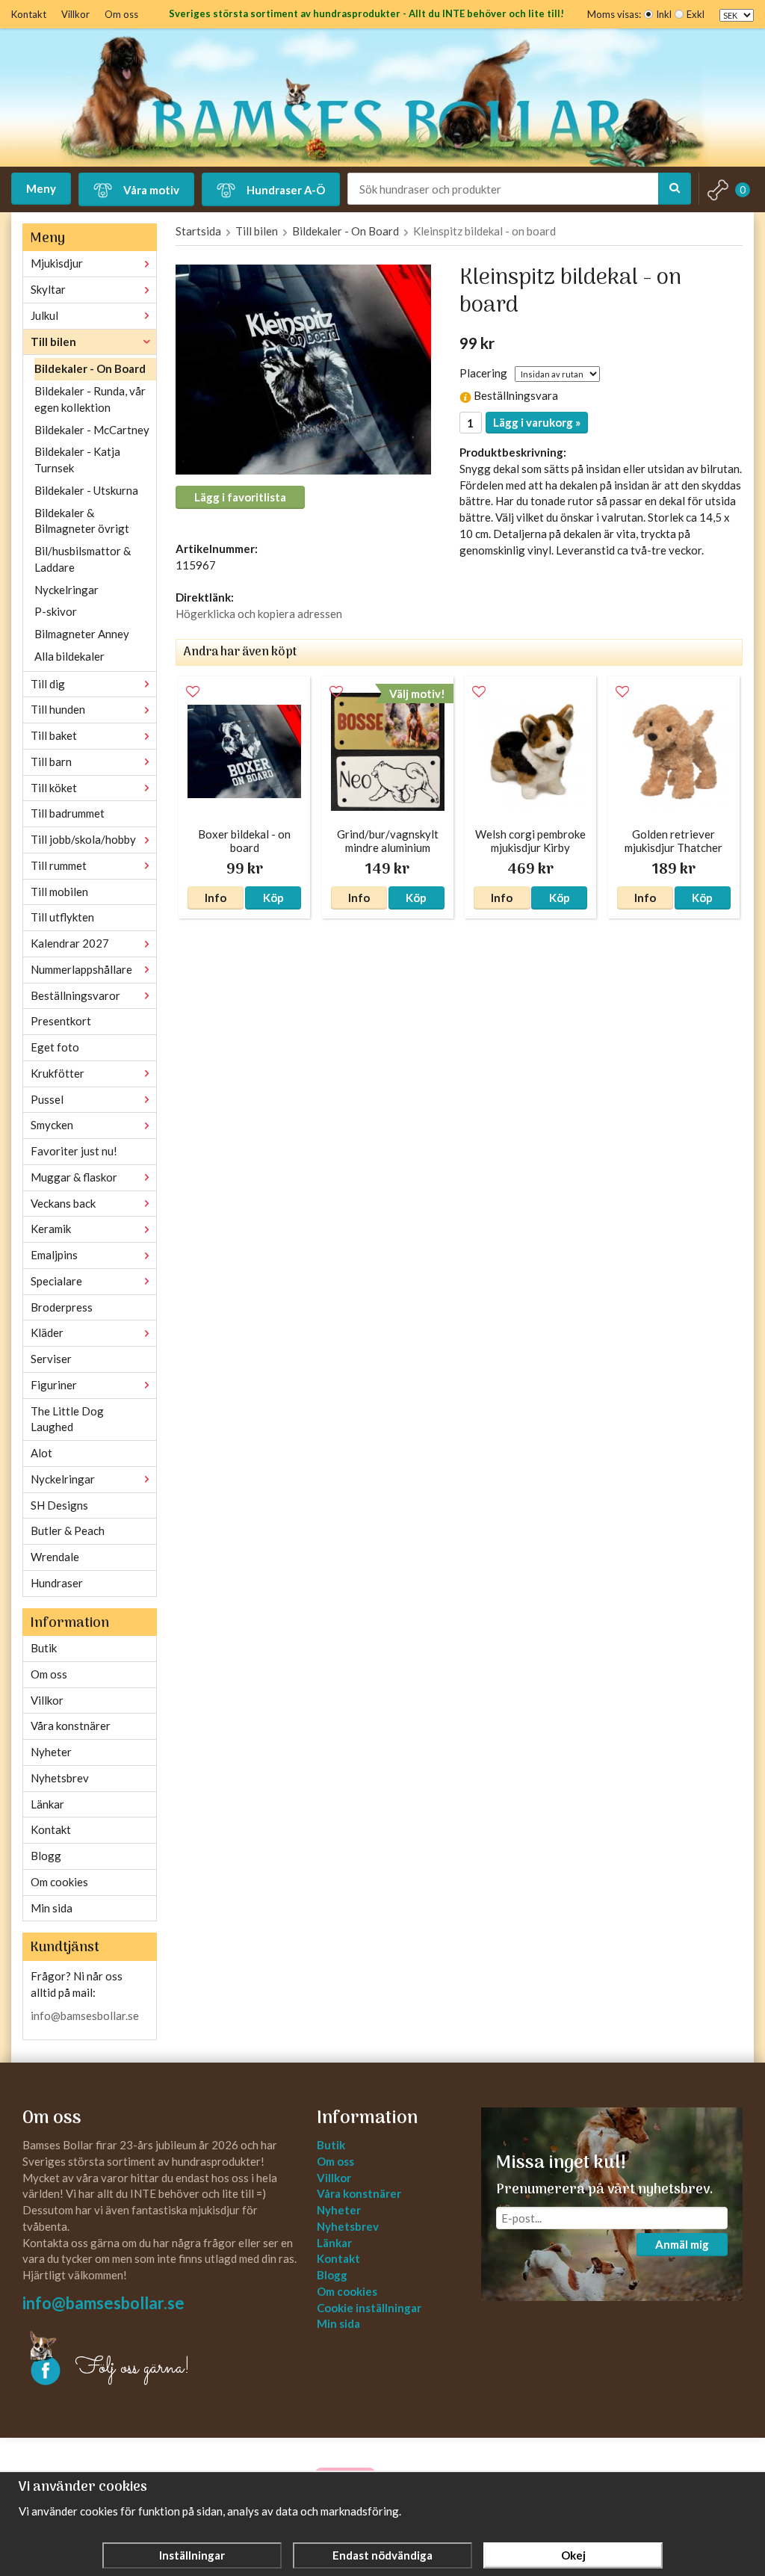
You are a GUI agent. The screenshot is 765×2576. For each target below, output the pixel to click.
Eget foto (55, 1047)
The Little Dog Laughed (67, 1419)
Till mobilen (59, 892)
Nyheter (51, 1752)
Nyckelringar (66, 590)
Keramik (51, 1229)
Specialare (56, 1281)
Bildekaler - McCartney (92, 430)
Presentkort (61, 1021)
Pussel (47, 1099)
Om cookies (59, 1882)
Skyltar (48, 289)
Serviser (51, 1359)
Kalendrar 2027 (70, 943)
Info (216, 898)
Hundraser (57, 1583)
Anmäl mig (682, 2244)
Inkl (664, 14)
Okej (573, 2555)
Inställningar (192, 2555)
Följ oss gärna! (133, 2368)
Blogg (46, 1856)
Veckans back (63, 1203)
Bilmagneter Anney (82, 634)
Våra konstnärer (71, 1726)
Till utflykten (62, 917)
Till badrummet (68, 813)
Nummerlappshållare (81, 969)
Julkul (44, 315)
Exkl (696, 14)
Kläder (47, 1332)
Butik (44, 1648)
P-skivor (56, 611)
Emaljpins (54, 1255)
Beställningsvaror (75, 995)
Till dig (48, 684)
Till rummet (59, 865)
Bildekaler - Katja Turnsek (77, 460)
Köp (273, 898)
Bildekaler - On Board (90, 368)
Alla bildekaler (69, 656)
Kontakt (29, 14)
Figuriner (54, 1385)
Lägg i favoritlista (240, 497)
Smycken (52, 1125)
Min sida (52, 1908)
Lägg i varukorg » (537, 422)
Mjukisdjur (57, 263)
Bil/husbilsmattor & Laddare (83, 559)
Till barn (51, 762)
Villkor (75, 14)
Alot (41, 1453)
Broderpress (62, 1307)
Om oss (121, 14)
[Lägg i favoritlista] (193, 692)
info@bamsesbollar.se (85, 2016)
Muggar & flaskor (74, 1177)
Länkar (47, 1804)
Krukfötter (58, 1073)
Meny (41, 188)
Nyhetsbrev (60, 1778)
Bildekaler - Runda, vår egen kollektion (90, 399)
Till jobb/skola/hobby (83, 839)
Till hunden (58, 709)
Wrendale (55, 1557)
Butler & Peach (68, 1531)
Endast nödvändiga (382, 2555)
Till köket (54, 788)
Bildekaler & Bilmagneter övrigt (82, 521)
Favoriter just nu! (74, 1151)
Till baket (54, 735)
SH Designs (59, 1505)
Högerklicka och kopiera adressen (259, 614)
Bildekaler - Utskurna (86, 490)
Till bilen (53, 342)
